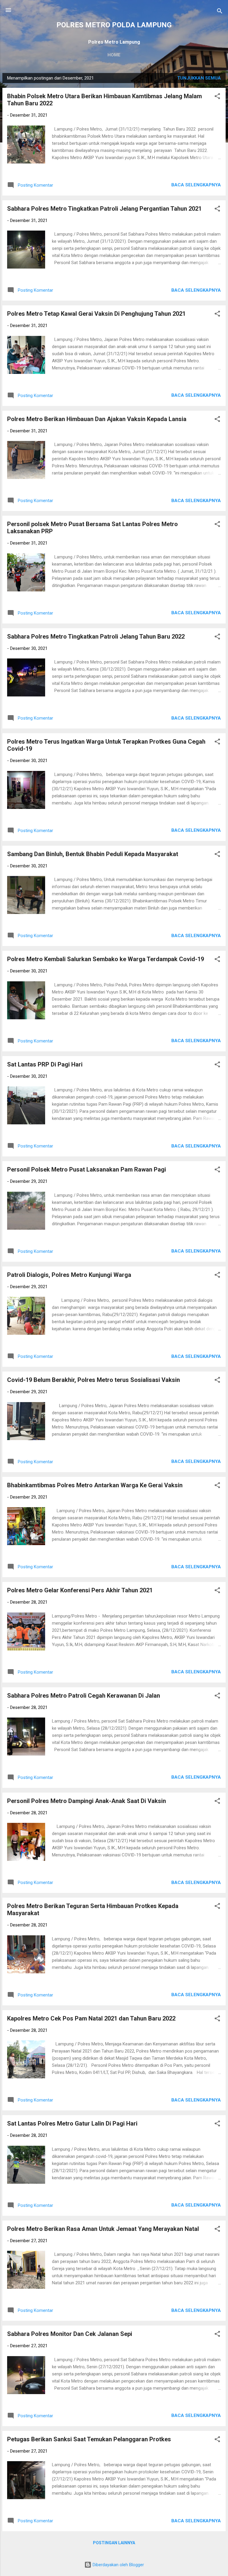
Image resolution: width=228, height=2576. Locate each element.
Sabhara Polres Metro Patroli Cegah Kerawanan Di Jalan (84, 1696)
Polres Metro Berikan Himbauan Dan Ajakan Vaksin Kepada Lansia (97, 419)
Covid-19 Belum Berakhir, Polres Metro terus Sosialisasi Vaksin (94, 1380)
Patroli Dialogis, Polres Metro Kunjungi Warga (69, 1275)
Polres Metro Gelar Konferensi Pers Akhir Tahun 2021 (80, 1590)
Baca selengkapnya (196, 185)
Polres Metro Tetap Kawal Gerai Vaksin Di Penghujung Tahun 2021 (96, 314)
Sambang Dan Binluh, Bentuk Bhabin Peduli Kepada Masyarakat (93, 854)
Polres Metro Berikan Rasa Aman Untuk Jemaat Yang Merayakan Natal (103, 2229)
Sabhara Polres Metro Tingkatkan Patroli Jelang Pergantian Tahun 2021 (104, 209)
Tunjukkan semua (199, 78)
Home (114, 55)
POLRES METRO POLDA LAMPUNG (114, 25)
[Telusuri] (220, 12)
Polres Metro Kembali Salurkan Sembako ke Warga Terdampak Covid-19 (106, 959)
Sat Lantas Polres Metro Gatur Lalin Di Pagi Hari (72, 2123)
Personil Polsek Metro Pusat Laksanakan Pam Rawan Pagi (87, 1169)
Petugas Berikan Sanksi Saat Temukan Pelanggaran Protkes (89, 2439)
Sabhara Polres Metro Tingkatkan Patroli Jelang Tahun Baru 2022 (96, 637)
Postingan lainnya (114, 2543)
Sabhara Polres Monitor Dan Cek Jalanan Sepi (70, 2334)
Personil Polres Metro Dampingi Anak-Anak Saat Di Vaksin (87, 1801)
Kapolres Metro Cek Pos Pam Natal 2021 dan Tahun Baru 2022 (91, 2018)
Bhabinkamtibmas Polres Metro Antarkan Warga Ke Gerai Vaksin (95, 1485)
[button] (217, 97)
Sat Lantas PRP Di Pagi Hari (45, 1064)
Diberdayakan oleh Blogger (118, 2565)
